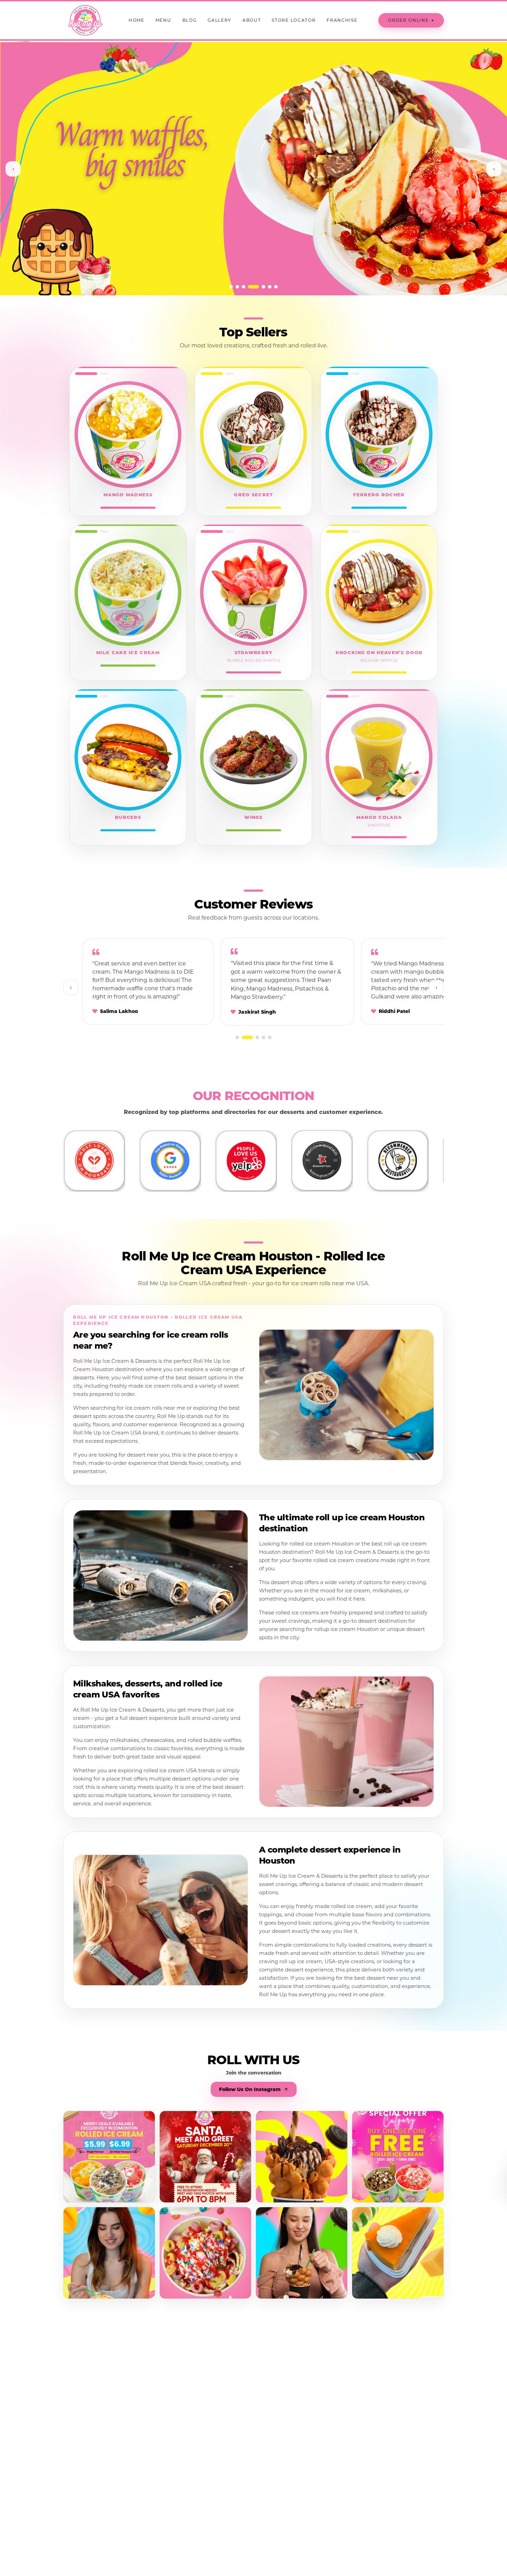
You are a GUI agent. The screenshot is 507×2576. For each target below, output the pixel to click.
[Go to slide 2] (237, 287)
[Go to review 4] (264, 1037)
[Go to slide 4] (250, 287)
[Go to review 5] (270, 1037)
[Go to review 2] (247, 1037)
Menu (163, 20)
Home (137, 20)
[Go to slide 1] (231, 287)
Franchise (342, 20)
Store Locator (294, 20)
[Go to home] (85, 20)
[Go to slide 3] (243, 287)
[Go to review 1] (237, 1037)
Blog (190, 20)
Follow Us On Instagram (250, 2089)
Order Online (411, 20)
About (252, 20)
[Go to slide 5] (256, 287)
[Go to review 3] (257, 1037)
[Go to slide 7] (276, 287)
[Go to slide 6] (266, 287)
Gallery (220, 20)
